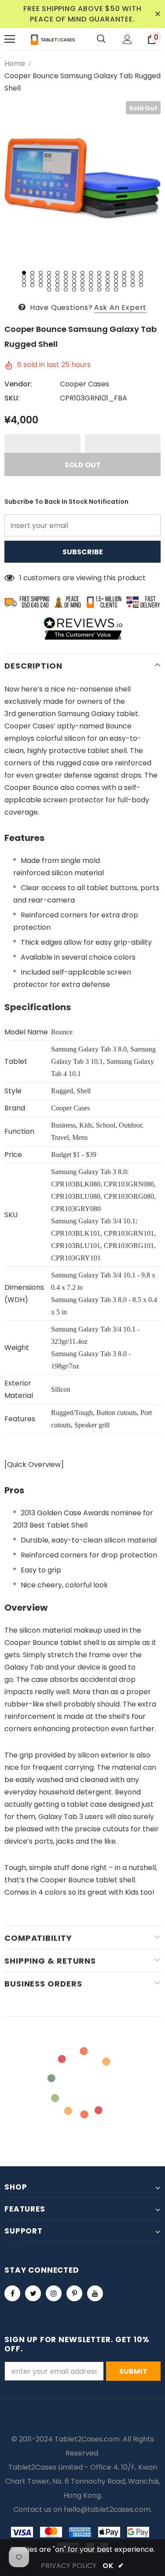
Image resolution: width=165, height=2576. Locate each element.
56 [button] (108, 285)
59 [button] (133, 285)
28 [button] (124, 277)
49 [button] (49, 285)
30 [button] (141, 277)
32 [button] (32, 281)
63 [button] (66, 289)
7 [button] (74, 273)
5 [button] (57, 273)
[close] (158, 14)
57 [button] (116, 285)
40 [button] (99, 281)
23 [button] (82, 277)
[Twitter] (33, 2293)
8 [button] (82, 273)
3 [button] (41, 273)
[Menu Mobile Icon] (10, 39)
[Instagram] (54, 2293)
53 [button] (82, 285)
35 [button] (57, 281)
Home (15, 64)
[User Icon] (127, 39)
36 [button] (66, 281)
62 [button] (57, 289)
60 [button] (141, 285)
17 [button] (32, 277)
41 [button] (108, 281)
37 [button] (74, 281)
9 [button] (91, 273)
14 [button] (133, 273)
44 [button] (133, 281)
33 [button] (41, 281)
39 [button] (91, 281)
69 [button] (116, 289)
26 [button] (108, 277)
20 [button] (57, 277)
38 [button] (82, 281)
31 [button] (24, 281)
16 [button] (24, 277)
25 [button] (99, 277)
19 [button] (49, 277)
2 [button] (32, 273)
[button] (42, 444)
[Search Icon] (101, 39)
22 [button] (74, 277)
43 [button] (124, 281)
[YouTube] (95, 2293)
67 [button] (99, 289)
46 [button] (24, 285)
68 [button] (108, 289)
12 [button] (116, 273)
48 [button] (41, 285)
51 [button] (66, 285)
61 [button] (49, 289)
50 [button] (57, 285)
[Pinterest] (74, 2293)
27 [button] (116, 277)
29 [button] (133, 277)
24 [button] (91, 277)
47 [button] (32, 285)
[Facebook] (12, 2293)
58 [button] (124, 285)
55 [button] (99, 285)
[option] (82, 179)
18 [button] (41, 277)
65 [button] (82, 289)
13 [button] (124, 273)
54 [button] (91, 285)
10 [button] (99, 273)
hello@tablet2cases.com (107, 2509)
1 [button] (24, 273)
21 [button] (66, 277)
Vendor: (18, 384)
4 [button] (49, 273)
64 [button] (74, 289)
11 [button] (108, 273)
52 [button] (74, 285)
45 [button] (141, 281)
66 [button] (91, 289)
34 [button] (49, 281)
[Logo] (53, 39)
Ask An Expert (120, 307)
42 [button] (116, 281)
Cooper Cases (84, 384)
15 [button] (141, 273)
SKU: (12, 398)
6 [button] (66, 273)
